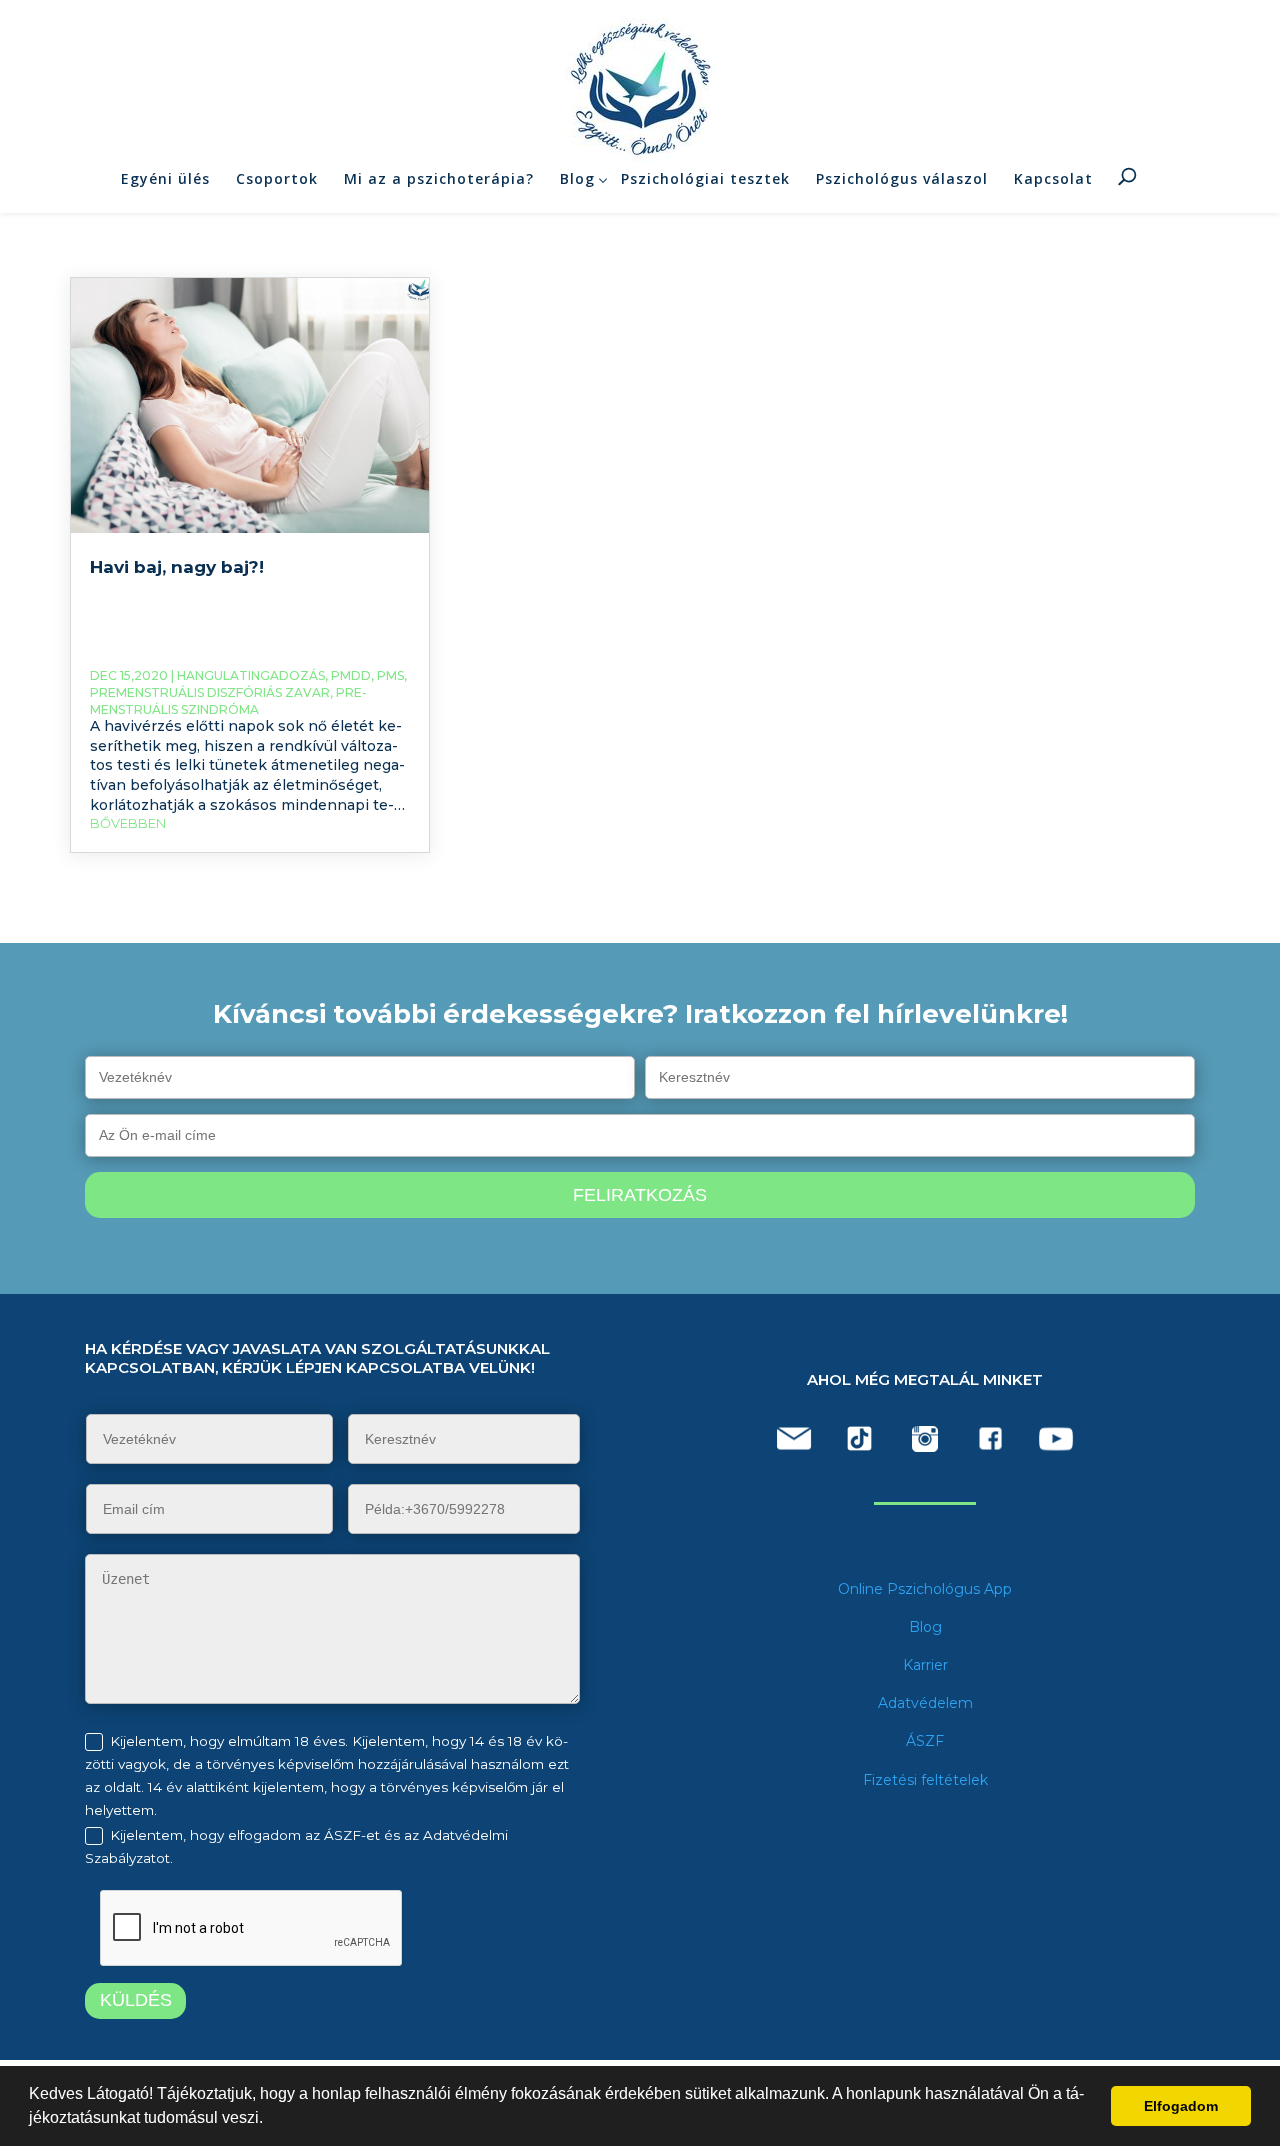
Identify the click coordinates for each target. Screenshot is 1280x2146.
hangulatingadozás (251, 675)
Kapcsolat (1053, 178)
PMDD (351, 675)
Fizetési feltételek (925, 1780)
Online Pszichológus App (925, 1589)
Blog (577, 178)
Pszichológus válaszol (902, 178)
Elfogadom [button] (1181, 2106)
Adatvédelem (925, 1703)
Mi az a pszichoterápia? (439, 178)
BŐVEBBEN (128, 823)
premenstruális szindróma (228, 701)
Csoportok (277, 178)
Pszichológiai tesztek (705, 178)
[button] (270, 2120)
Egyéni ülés (165, 178)
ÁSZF (925, 1741)
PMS (390, 675)
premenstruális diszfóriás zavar (210, 692)
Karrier (925, 1665)
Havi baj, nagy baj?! (177, 567)
